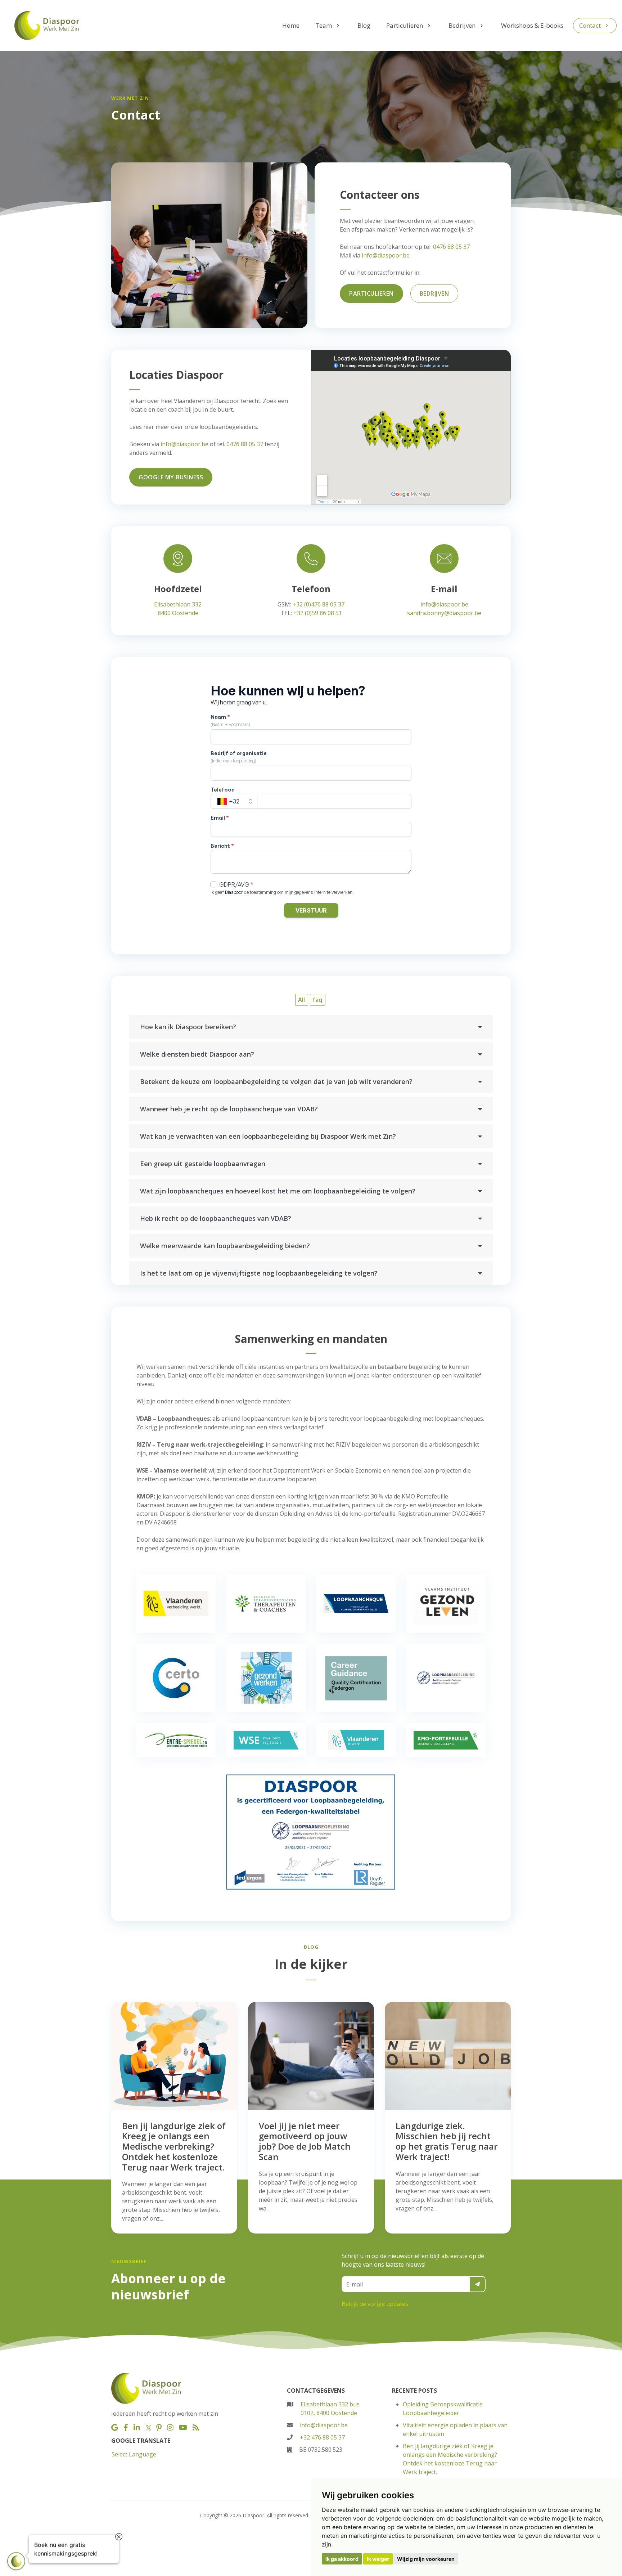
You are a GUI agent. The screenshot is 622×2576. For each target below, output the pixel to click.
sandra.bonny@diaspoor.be (444, 613)
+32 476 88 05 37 (322, 2437)
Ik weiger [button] (378, 2559)
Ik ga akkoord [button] (342, 2559)
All (301, 1000)
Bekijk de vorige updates (375, 2304)
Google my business (171, 477)
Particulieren (371, 294)
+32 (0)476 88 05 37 (319, 604)
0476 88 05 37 (451, 247)
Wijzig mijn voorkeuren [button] (426, 2559)
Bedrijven (434, 294)
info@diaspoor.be (386, 255)
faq (317, 1000)
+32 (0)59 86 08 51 (318, 613)
